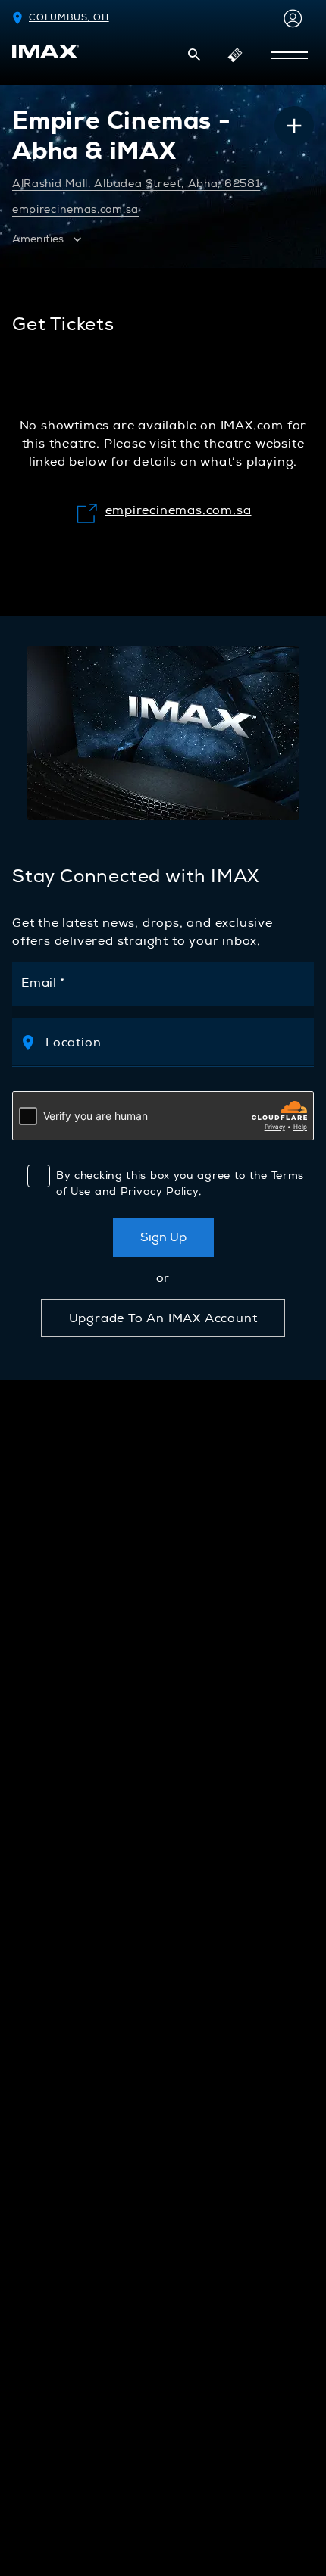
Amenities (38, 239)
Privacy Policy (160, 1191)
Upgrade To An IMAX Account (163, 1318)
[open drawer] (290, 55)
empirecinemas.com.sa (75, 209)
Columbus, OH (69, 18)
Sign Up (163, 1237)
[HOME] (45, 52)
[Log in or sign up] (290, 18)
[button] (194, 55)
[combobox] (177, 1042)
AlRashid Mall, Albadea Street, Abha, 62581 (136, 184)
